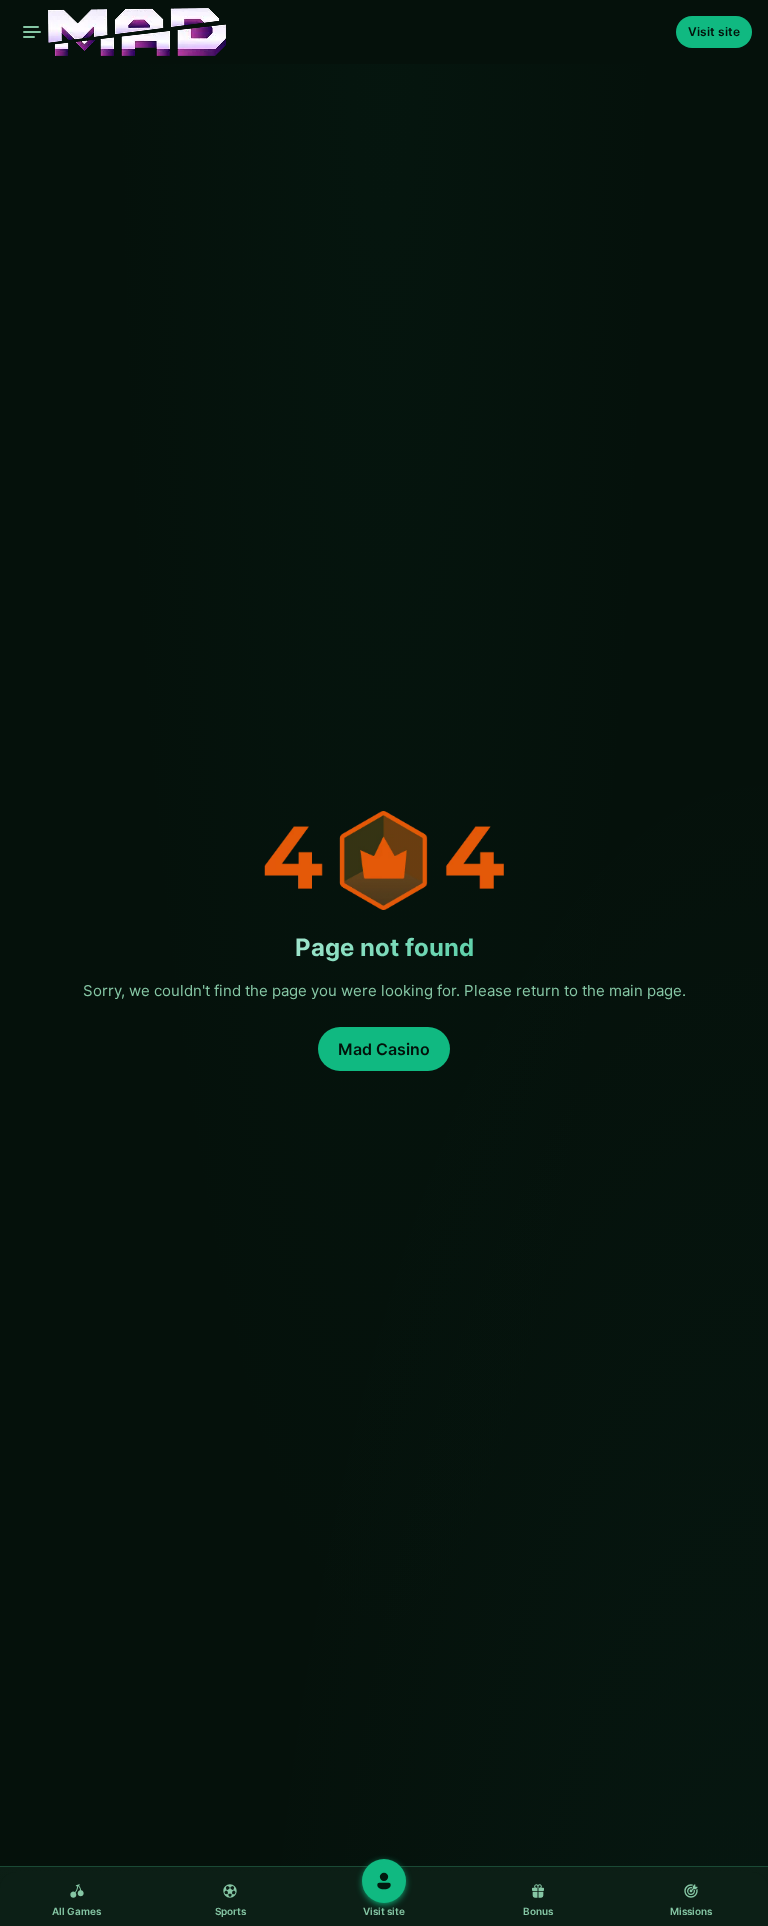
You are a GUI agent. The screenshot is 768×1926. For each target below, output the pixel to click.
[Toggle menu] (32, 32)
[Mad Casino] (121, 32)
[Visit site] (384, 1881)
